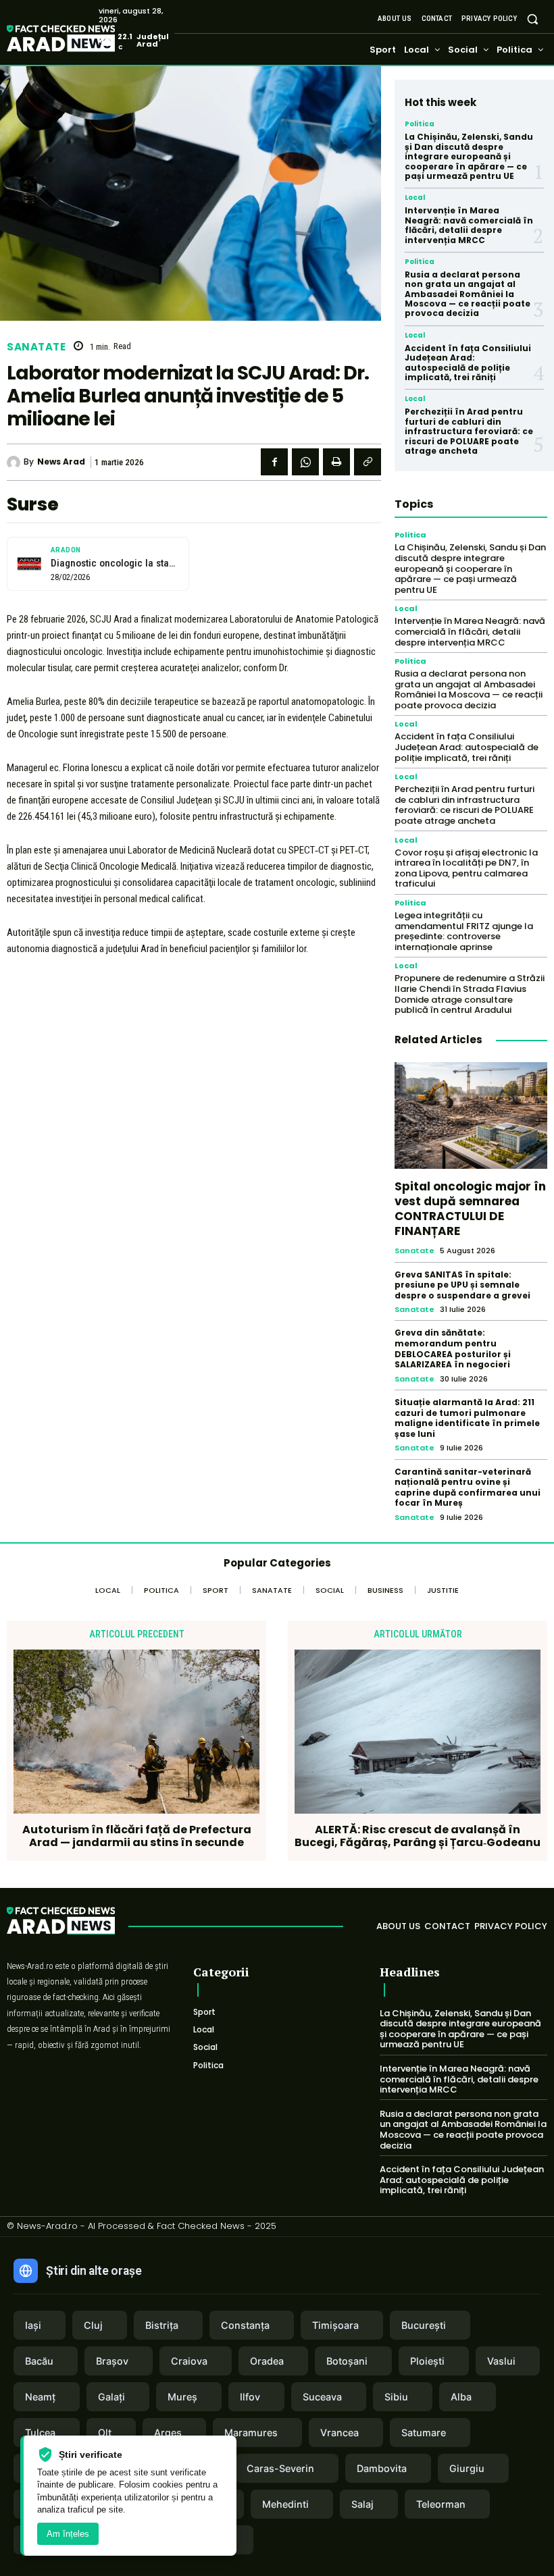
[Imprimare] (336, 462)
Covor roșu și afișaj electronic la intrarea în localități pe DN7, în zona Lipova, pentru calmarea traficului (466, 868)
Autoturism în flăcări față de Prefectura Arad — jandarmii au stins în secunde (137, 1836)
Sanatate (36, 347)
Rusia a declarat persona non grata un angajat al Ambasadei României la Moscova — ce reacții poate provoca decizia (468, 294)
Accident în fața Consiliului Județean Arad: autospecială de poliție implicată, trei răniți (468, 363)
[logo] (81, 40)
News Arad (61, 462)
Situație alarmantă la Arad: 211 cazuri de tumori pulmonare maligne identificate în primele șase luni (467, 1418)
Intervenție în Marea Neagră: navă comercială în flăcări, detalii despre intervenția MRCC (469, 225)
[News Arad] (15, 463)
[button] (533, 19)
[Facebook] (274, 462)
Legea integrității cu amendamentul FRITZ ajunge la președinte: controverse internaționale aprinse (464, 931)
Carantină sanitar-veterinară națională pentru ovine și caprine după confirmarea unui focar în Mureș (468, 1488)
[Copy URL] (368, 462)
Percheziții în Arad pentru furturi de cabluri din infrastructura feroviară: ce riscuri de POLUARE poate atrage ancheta (469, 431)
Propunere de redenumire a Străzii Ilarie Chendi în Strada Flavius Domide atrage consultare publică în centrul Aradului (470, 994)
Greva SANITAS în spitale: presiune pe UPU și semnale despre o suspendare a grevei (462, 1285)
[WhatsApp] (305, 462)
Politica (420, 124)
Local (415, 198)
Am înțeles (68, 2534)
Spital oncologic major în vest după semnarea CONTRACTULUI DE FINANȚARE (470, 1209)
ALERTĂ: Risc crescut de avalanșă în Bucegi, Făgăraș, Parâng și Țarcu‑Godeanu (418, 1836)
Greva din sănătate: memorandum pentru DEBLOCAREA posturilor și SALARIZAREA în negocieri (453, 1348)
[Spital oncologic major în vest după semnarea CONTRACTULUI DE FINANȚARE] (471, 1115)
